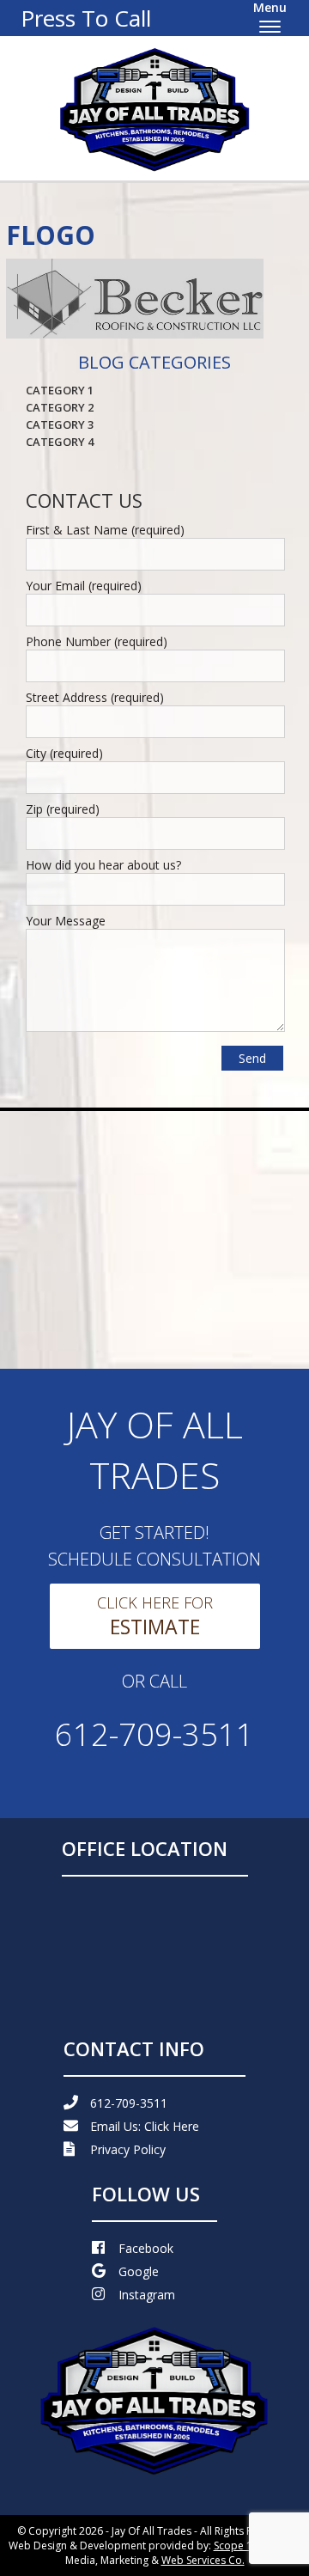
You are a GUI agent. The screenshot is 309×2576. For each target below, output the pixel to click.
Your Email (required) (84, 586)
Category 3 (60, 424)
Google (139, 2271)
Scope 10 (236, 2545)
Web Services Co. (203, 2560)
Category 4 (60, 442)
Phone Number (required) (97, 641)
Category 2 (60, 407)
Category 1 (60, 390)
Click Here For (155, 1616)
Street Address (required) (95, 697)
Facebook (146, 2248)
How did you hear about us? (103, 865)
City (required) (64, 753)
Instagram (147, 2295)
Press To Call (86, 18)
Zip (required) (63, 809)
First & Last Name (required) (105, 530)
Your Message (66, 921)
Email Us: (145, 2126)
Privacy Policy (128, 2149)
